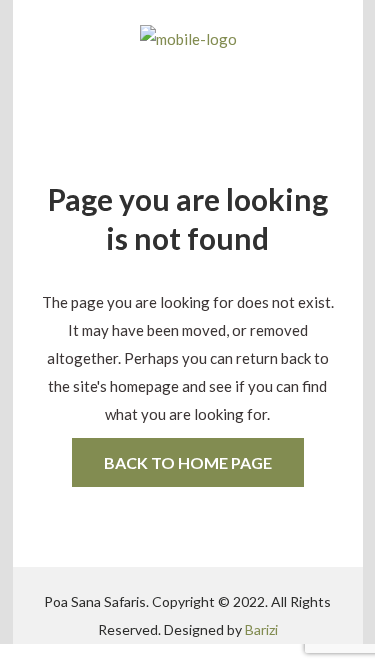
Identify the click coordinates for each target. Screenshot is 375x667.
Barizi (261, 629)
